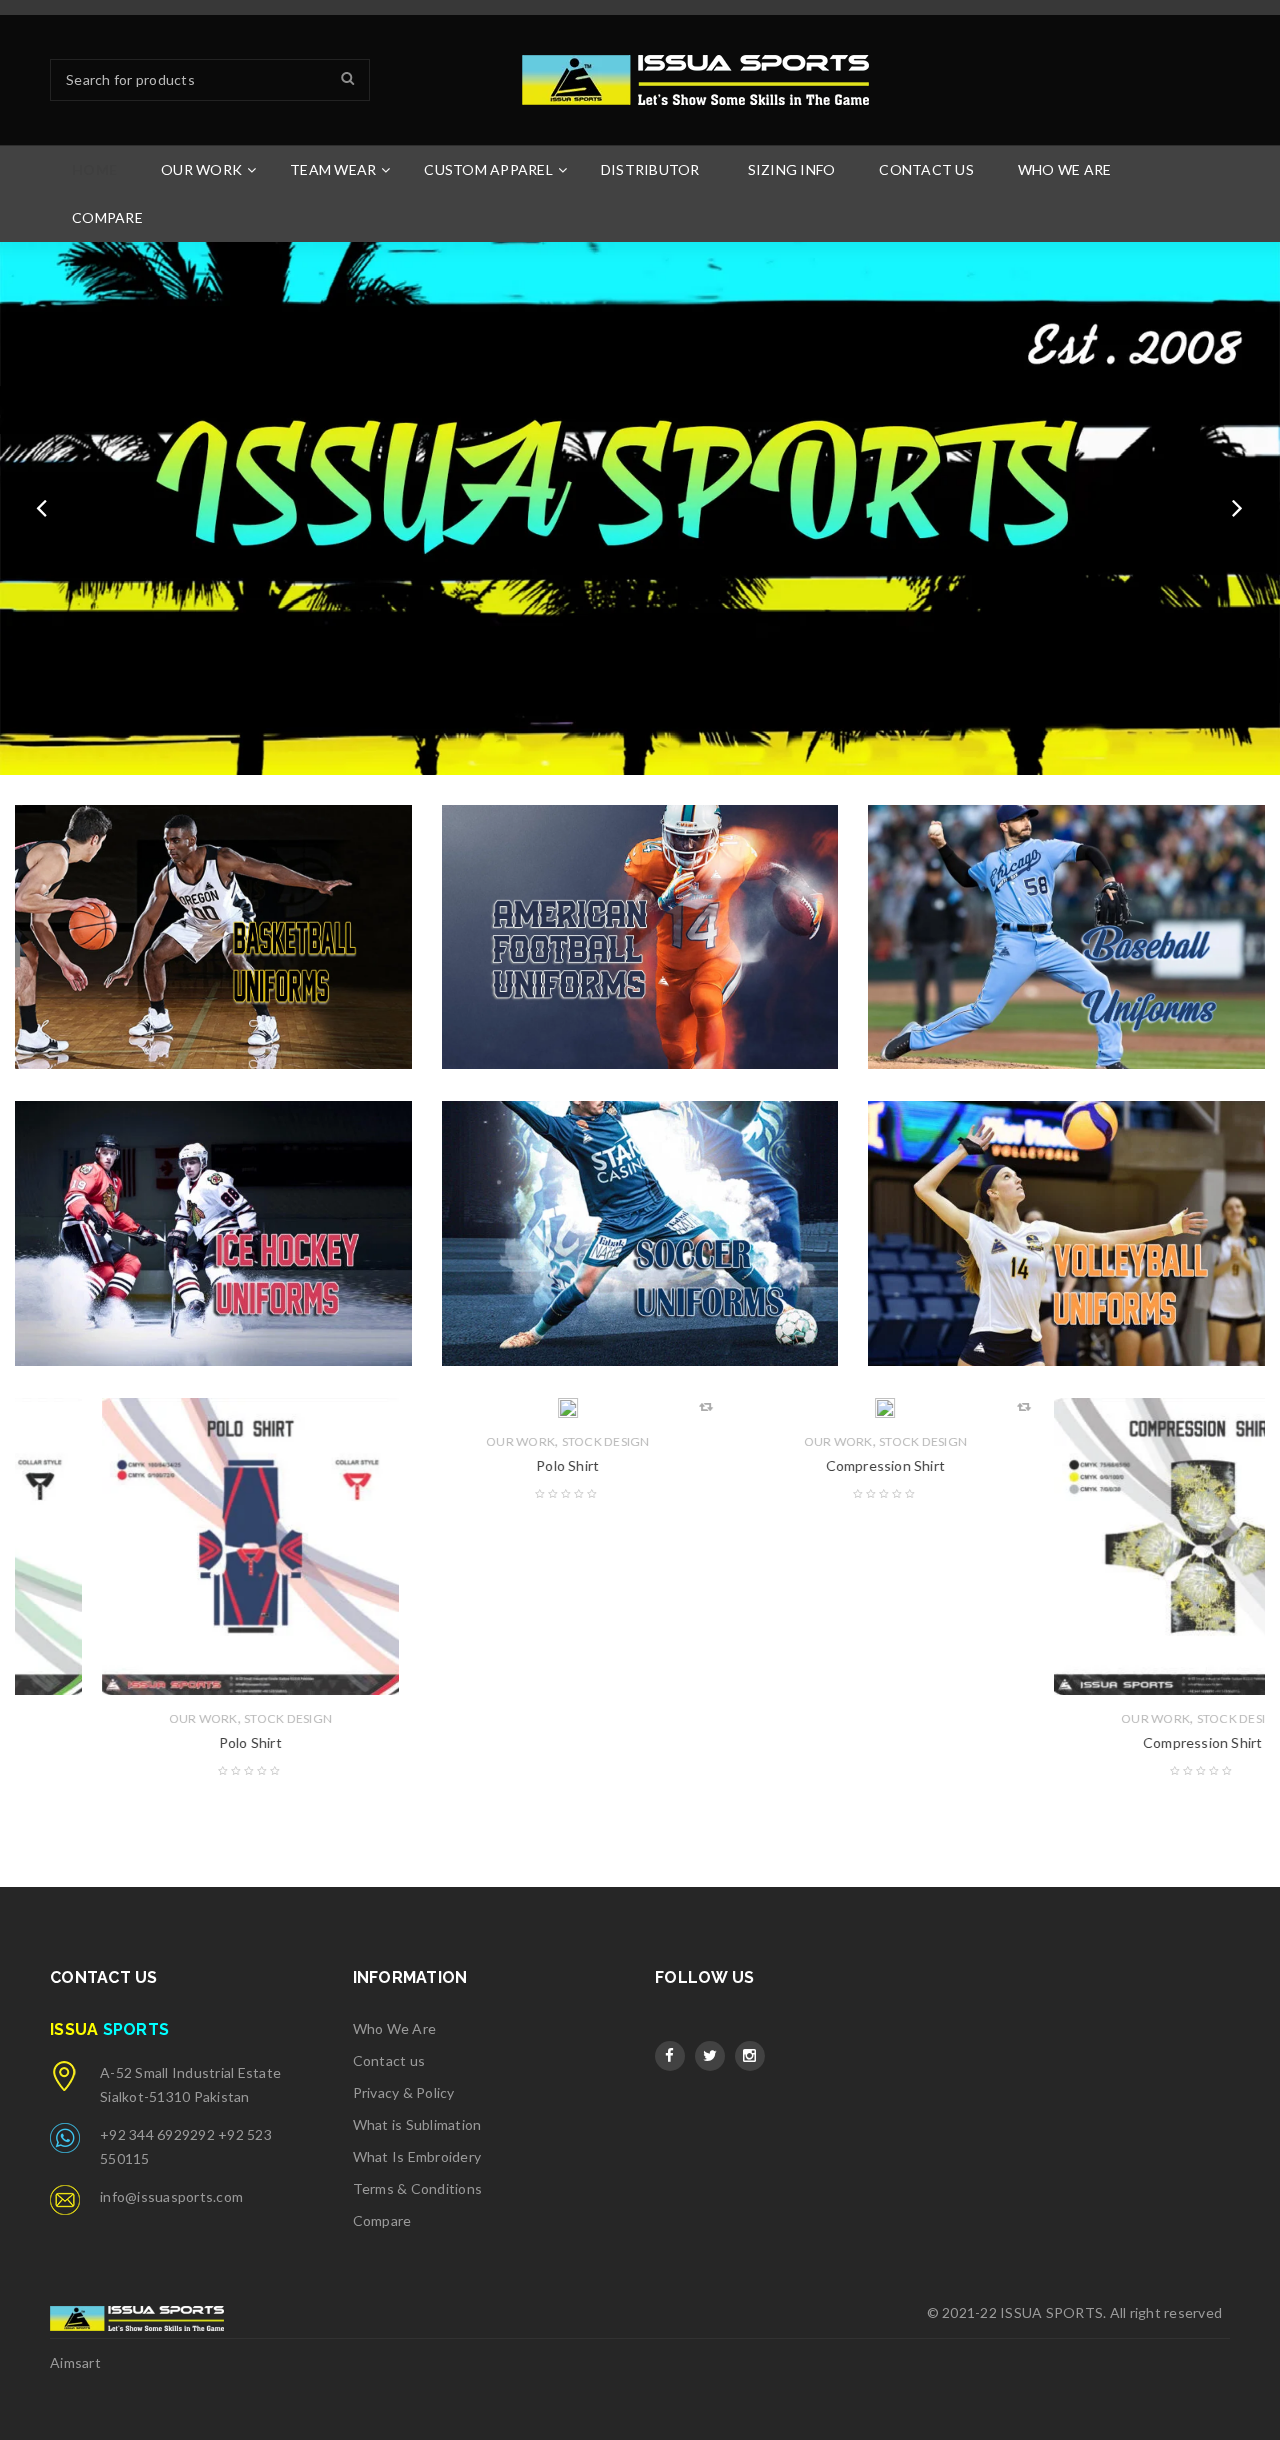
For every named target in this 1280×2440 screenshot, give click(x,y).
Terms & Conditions (418, 2188)
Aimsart (75, 2362)
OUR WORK (116, 1718)
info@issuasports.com (171, 2196)
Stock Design (202, 1718)
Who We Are (395, 2028)
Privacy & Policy (404, 2092)
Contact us (389, 2060)
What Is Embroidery (417, 2156)
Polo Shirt (163, 1742)
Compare (382, 2220)
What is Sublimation (417, 2124)
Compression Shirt (798, 1465)
